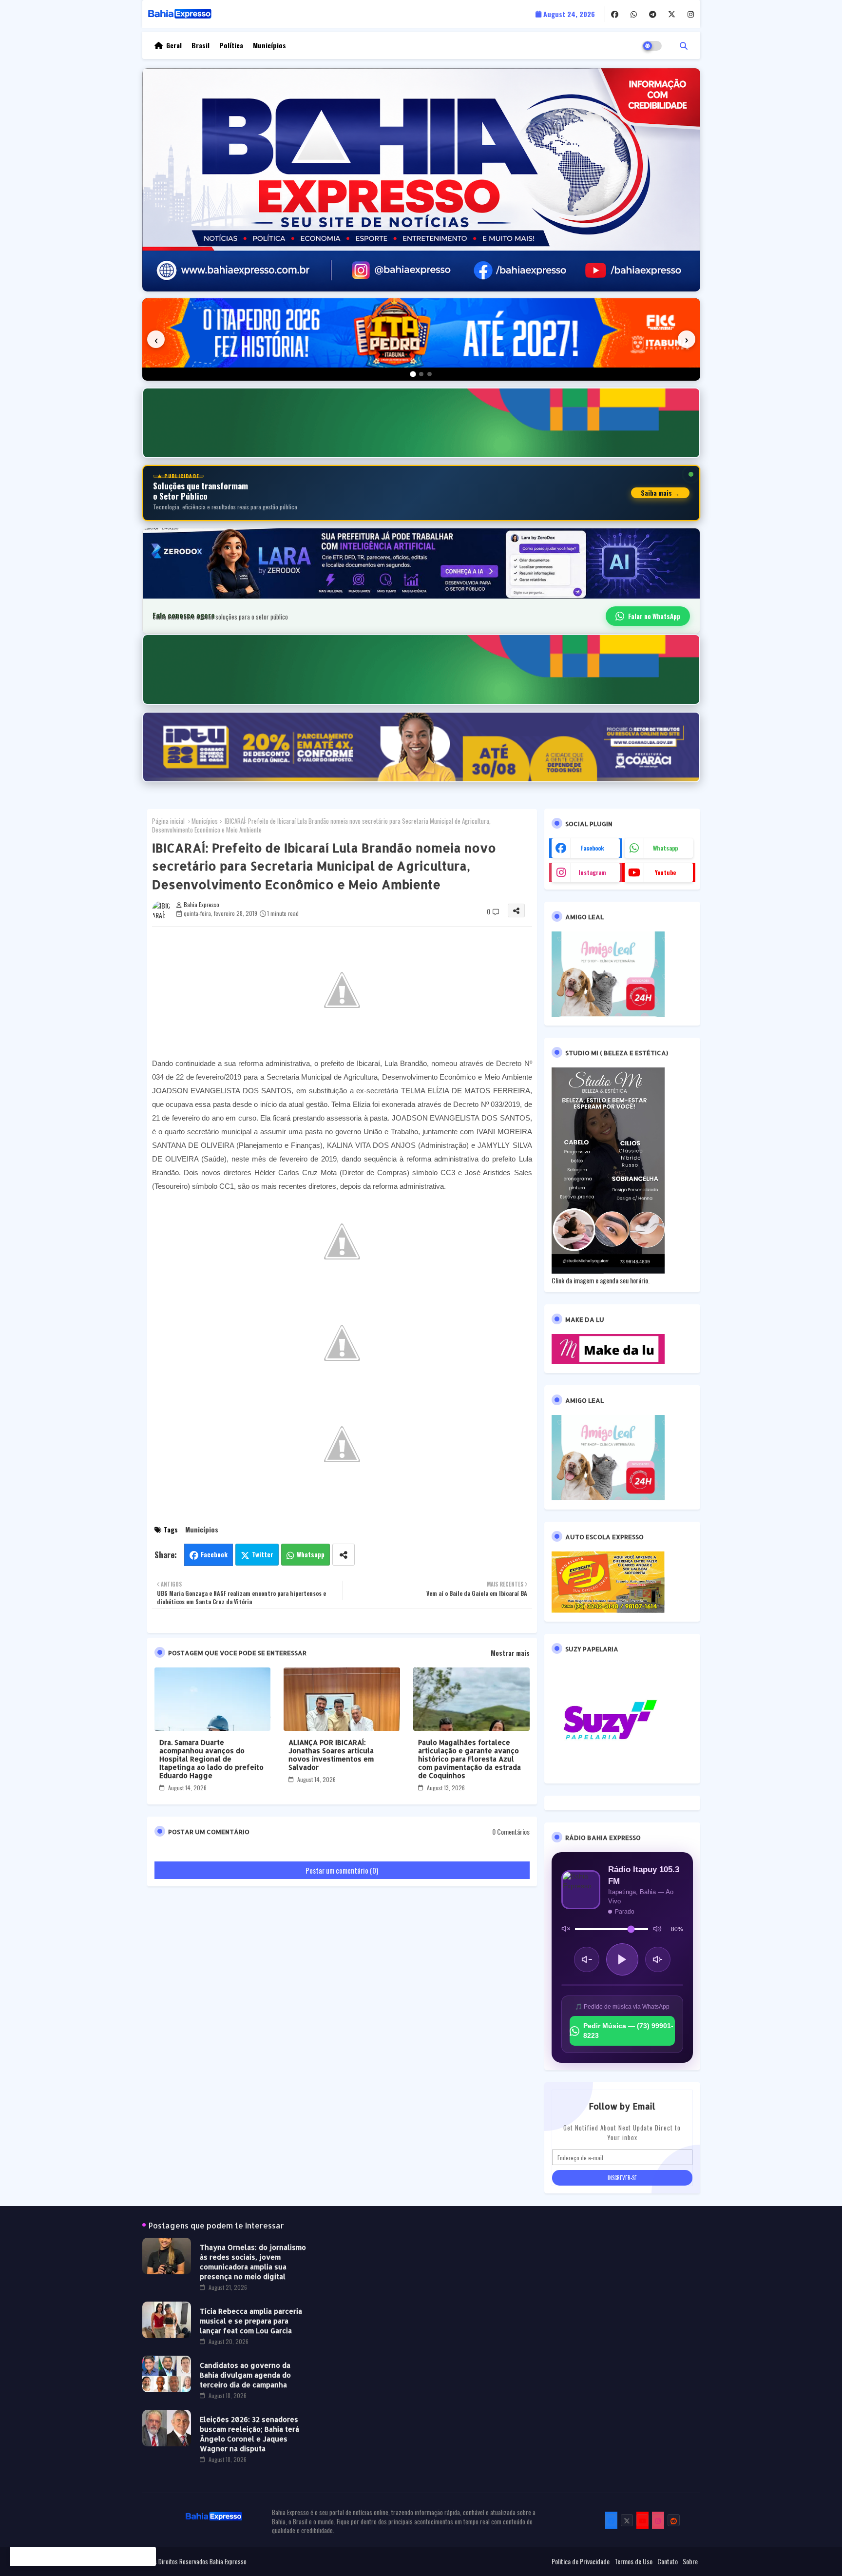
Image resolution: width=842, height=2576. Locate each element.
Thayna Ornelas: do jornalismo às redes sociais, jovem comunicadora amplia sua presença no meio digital (253, 2262)
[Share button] (344, 1555)
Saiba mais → (660, 493)
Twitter (263, 1554)
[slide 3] (430, 374)
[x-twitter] (672, 14)
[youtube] (642, 2520)
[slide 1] (413, 374)
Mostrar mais (510, 1653)
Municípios (269, 45)
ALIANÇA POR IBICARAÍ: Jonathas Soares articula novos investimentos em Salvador (331, 1755)
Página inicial (168, 821)
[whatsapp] (634, 14)
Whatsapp (311, 1554)
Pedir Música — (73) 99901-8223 (628, 2031)
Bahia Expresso (228, 2561)
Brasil (201, 45)
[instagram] (691, 14)
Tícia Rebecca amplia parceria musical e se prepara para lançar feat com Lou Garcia (251, 2321)
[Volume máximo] (657, 1929)
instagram (592, 872)
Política (231, 45)
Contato (668, 2561)
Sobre (690, 2561)
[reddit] (674, 2520)
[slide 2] (421, 374)
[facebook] (615, 14)
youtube (665, 872)
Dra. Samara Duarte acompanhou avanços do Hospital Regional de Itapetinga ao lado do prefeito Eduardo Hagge (211, 1759)
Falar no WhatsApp (654, 616)
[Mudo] (566, 1929)
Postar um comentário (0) (342, 1870)
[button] (684, 45)
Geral (174, 45)
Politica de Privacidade (581, 2561)
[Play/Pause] (622, 1959)
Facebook (214, 1554)
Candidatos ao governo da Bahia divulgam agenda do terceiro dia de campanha (245, 2375)
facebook (593, 848)
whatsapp (665, 848)
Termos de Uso (633, 2561)
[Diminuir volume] (587, 1959)
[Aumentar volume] (658, 1959)
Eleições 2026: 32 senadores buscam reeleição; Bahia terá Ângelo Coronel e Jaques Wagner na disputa (249, 2434)
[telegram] (653, 14)
